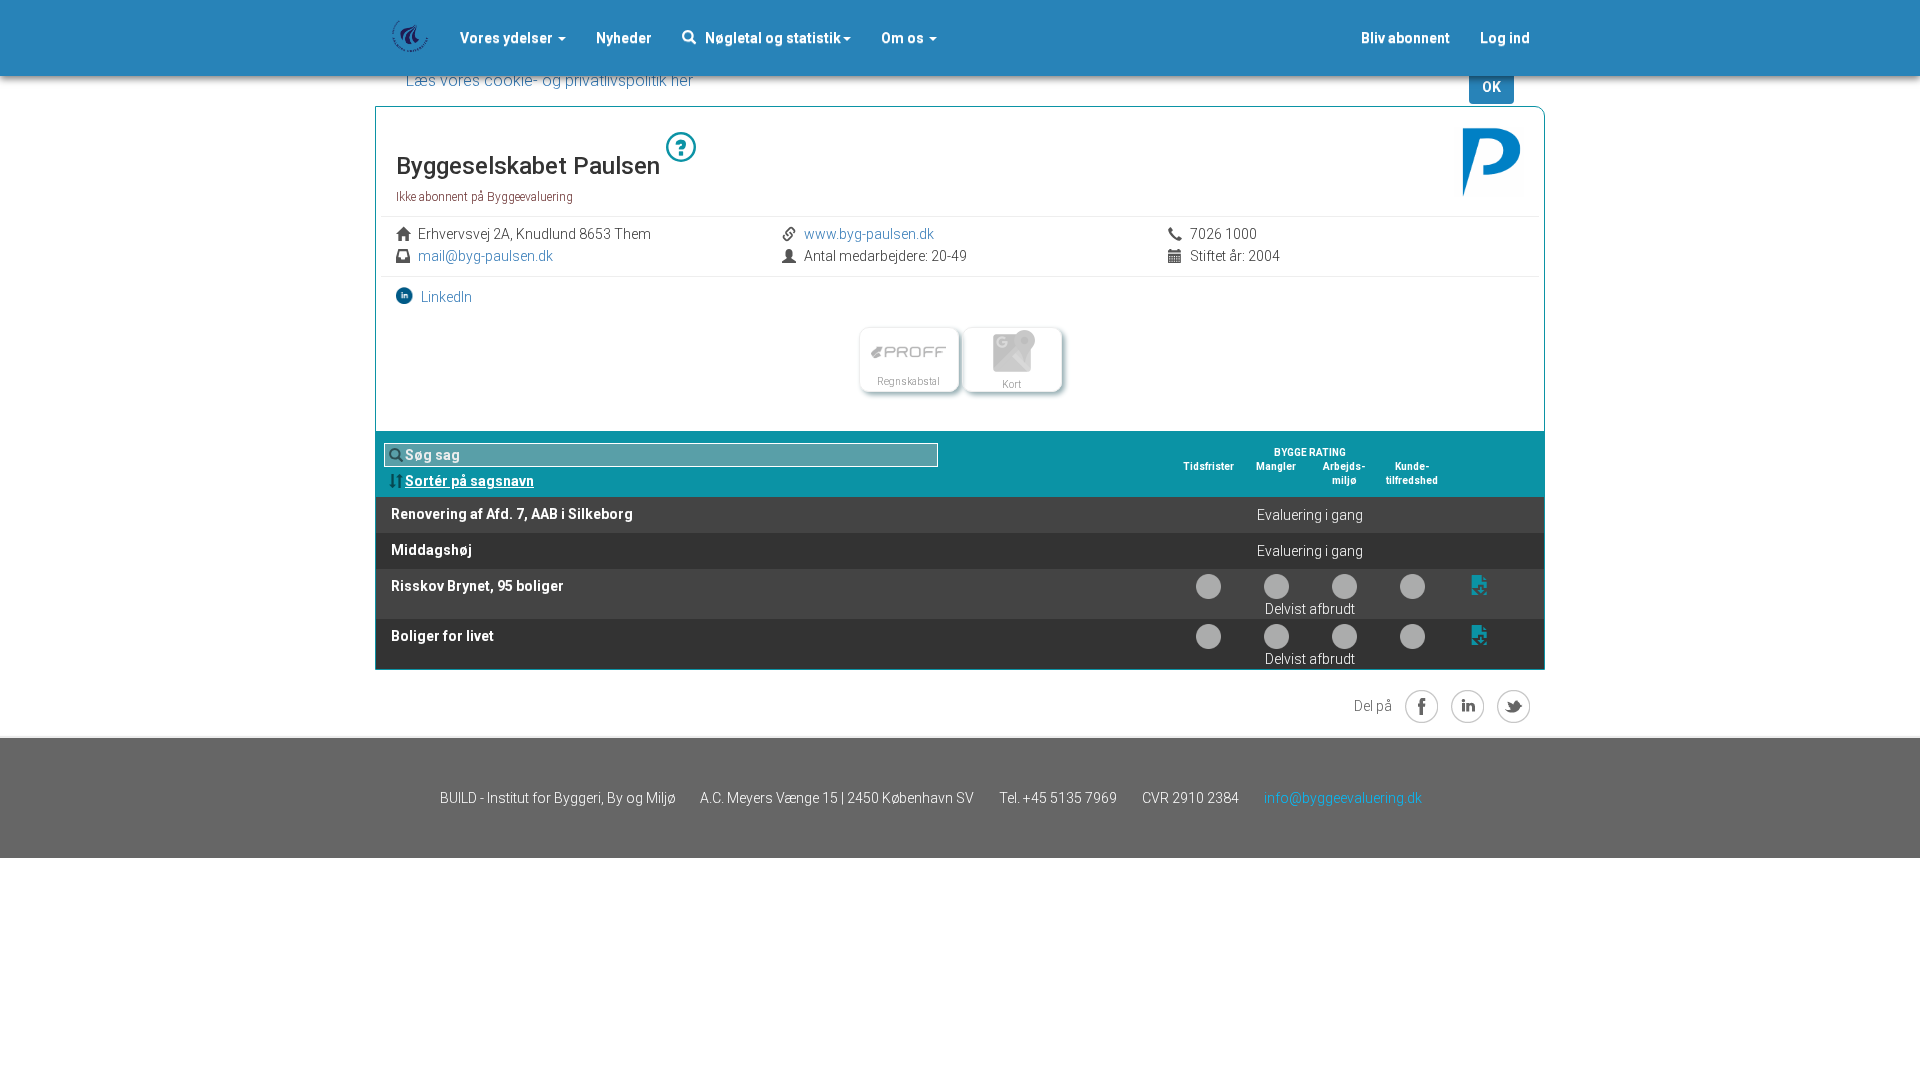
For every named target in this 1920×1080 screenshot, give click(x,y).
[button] (624, 38)
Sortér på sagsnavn (469, 481)
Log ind (1505, 38)
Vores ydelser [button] (508, 38)
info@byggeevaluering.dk (1343, 798)
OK (1491, 87)
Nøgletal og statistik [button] (768, 38)
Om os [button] (904, 38)
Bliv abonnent (1405, 38)
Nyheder (624, 38)
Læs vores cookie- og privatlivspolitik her (549, 80)
